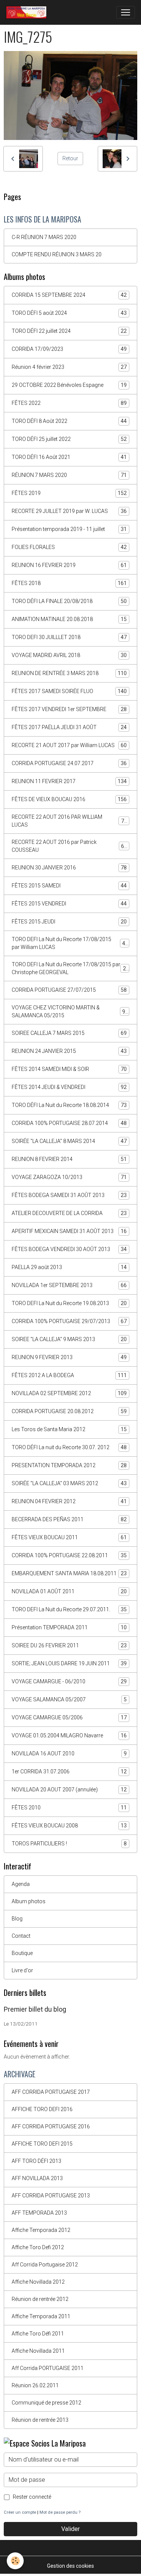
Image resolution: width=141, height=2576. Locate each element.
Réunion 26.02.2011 (35, 2385)
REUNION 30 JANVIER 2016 (69, 868)
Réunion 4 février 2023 (69, 367)
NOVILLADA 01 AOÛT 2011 (69, 1592)
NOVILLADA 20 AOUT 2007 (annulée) (69, 1790)
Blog (17, 1919)
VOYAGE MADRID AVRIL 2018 (69, 655)
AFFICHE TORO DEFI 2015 (42, 2144)
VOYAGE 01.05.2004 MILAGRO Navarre (69, 1736)
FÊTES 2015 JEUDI (69, 922)
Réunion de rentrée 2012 (40, 2299)
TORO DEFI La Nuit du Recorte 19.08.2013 (69, 1303)
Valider (70, 2529)
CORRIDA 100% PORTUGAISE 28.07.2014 (69, 1123)
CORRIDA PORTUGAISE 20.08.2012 (69, 1411)
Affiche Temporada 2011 (41, 2316)
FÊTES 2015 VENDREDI (69, 904)
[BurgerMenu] (126, 12)
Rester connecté (32, 2497)
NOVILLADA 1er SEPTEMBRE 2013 (69, 1285)
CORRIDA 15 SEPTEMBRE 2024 (69, 295)
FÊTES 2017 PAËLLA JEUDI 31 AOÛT (69, 727)
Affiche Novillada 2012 (38, 2282)
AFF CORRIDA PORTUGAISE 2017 (51, 2092)
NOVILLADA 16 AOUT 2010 (69, 1754)
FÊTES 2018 (69, 583)
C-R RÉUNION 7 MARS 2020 (44, 237)
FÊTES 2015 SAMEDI (69, 886)
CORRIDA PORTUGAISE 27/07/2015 (69, 990)
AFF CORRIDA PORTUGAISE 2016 (51, 2126)
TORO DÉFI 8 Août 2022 (69, 421)
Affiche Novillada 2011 (38, 2351)
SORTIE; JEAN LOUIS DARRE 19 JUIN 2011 (69, 1664)
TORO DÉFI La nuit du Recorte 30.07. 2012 (69, 1447)
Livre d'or (22, 1970)
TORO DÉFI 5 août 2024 (69, 313)
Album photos (29, 1901)
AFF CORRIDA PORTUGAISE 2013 (51, 2196)
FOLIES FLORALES (69, 547)
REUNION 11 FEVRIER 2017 (69, 781)
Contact (21, 1936)
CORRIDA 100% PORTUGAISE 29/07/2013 (69, 1321)
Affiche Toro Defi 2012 (38, 2247)
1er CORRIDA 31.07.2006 (69, 1772)
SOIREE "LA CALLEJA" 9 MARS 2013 (69, 1339)
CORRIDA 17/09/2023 (69, 349)
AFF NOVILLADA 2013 (37, 2178)
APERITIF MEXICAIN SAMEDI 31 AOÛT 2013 (69, 1231)
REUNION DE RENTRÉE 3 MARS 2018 (69, 673)
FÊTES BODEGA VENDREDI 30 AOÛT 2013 (69, 1249)
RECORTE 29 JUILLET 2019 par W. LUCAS (69, 511)
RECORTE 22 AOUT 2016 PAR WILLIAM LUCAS (69, 821)
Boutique (22, 1953)
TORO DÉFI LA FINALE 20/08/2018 (69, 601)
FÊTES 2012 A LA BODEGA (69, 1375)
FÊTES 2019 (69, 493)
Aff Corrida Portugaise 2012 (45, 2265)
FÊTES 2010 (69, 1808)
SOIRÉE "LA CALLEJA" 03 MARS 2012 (69, 1483)
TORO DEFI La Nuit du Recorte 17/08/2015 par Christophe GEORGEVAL (70, 968)
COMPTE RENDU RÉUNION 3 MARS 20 (57, 254)
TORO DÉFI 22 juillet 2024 (69, 331)
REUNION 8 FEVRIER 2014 (69, 1159)
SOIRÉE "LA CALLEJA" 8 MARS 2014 (69, 1141)
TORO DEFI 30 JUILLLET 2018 (69, 637)
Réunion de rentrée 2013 (40, 2420)
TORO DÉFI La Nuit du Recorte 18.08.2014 (69, 1105)
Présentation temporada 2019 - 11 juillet (69, 529)
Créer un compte (20, 2512)
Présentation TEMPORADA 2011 (69, 1628)
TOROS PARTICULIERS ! (69, 1844)
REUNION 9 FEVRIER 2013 (69, 1357)
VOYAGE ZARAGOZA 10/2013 (69, 1177)
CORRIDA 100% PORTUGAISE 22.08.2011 (69, 1556)
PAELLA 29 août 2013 (69, 1267)
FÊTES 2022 (69, 403)
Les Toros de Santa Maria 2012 (69, 1429)
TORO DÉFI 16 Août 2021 (69, 457)
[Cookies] (15, 2561)
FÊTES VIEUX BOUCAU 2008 (69, 1826)
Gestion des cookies (70, 2566)
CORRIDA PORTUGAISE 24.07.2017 (69, 763)
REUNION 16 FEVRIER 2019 (69, 565)
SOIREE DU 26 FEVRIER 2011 (69, 1646)
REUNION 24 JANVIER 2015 (69, 1051)
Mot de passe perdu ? (60, 2512)
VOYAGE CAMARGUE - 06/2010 (69, 1682)
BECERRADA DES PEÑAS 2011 (69, 1520)
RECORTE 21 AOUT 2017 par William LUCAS (69, 745)
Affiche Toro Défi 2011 (38, 2334)
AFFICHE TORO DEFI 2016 (42, 2109)
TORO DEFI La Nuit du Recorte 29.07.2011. (69, 1610)
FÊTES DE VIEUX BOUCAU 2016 (69, 799)
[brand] (28, 12)
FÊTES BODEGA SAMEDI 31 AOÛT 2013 (69, 1195)
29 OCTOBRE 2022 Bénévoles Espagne (69, 385)
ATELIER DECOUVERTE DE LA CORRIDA (69, 1213)
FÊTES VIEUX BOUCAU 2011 (69, 1538)
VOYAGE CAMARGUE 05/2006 (69, 1718)
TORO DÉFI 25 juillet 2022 (69, 439)
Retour (70, 158)
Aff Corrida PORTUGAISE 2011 (48, 2368)
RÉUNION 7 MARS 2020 (69, 475)
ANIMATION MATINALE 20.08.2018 (69, 619)
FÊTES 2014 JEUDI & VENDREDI (69, 1087)
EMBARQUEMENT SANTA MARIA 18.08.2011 (69, 1574)
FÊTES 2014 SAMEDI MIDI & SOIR (69, 1069)
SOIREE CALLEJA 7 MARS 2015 (69, 1033)
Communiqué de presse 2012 (46, 2403)
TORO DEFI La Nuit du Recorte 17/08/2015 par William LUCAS (70, 943)
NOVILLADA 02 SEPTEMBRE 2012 (69, 1393)
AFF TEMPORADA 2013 (39, 2213)
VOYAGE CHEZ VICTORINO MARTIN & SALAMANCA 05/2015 (70, 1011)
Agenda (21, 1884)
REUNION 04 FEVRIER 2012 (69, 1502)
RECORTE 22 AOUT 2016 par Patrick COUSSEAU (69, 846)
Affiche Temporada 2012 (41, 2230)
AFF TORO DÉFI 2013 (36, 2161)
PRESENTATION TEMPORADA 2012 (69, 1465)
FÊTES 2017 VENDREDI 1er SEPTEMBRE (69, 709)
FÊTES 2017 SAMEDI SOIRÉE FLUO (69, 691)
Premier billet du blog (35, 2009)
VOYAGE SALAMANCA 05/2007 (69, 1700)
